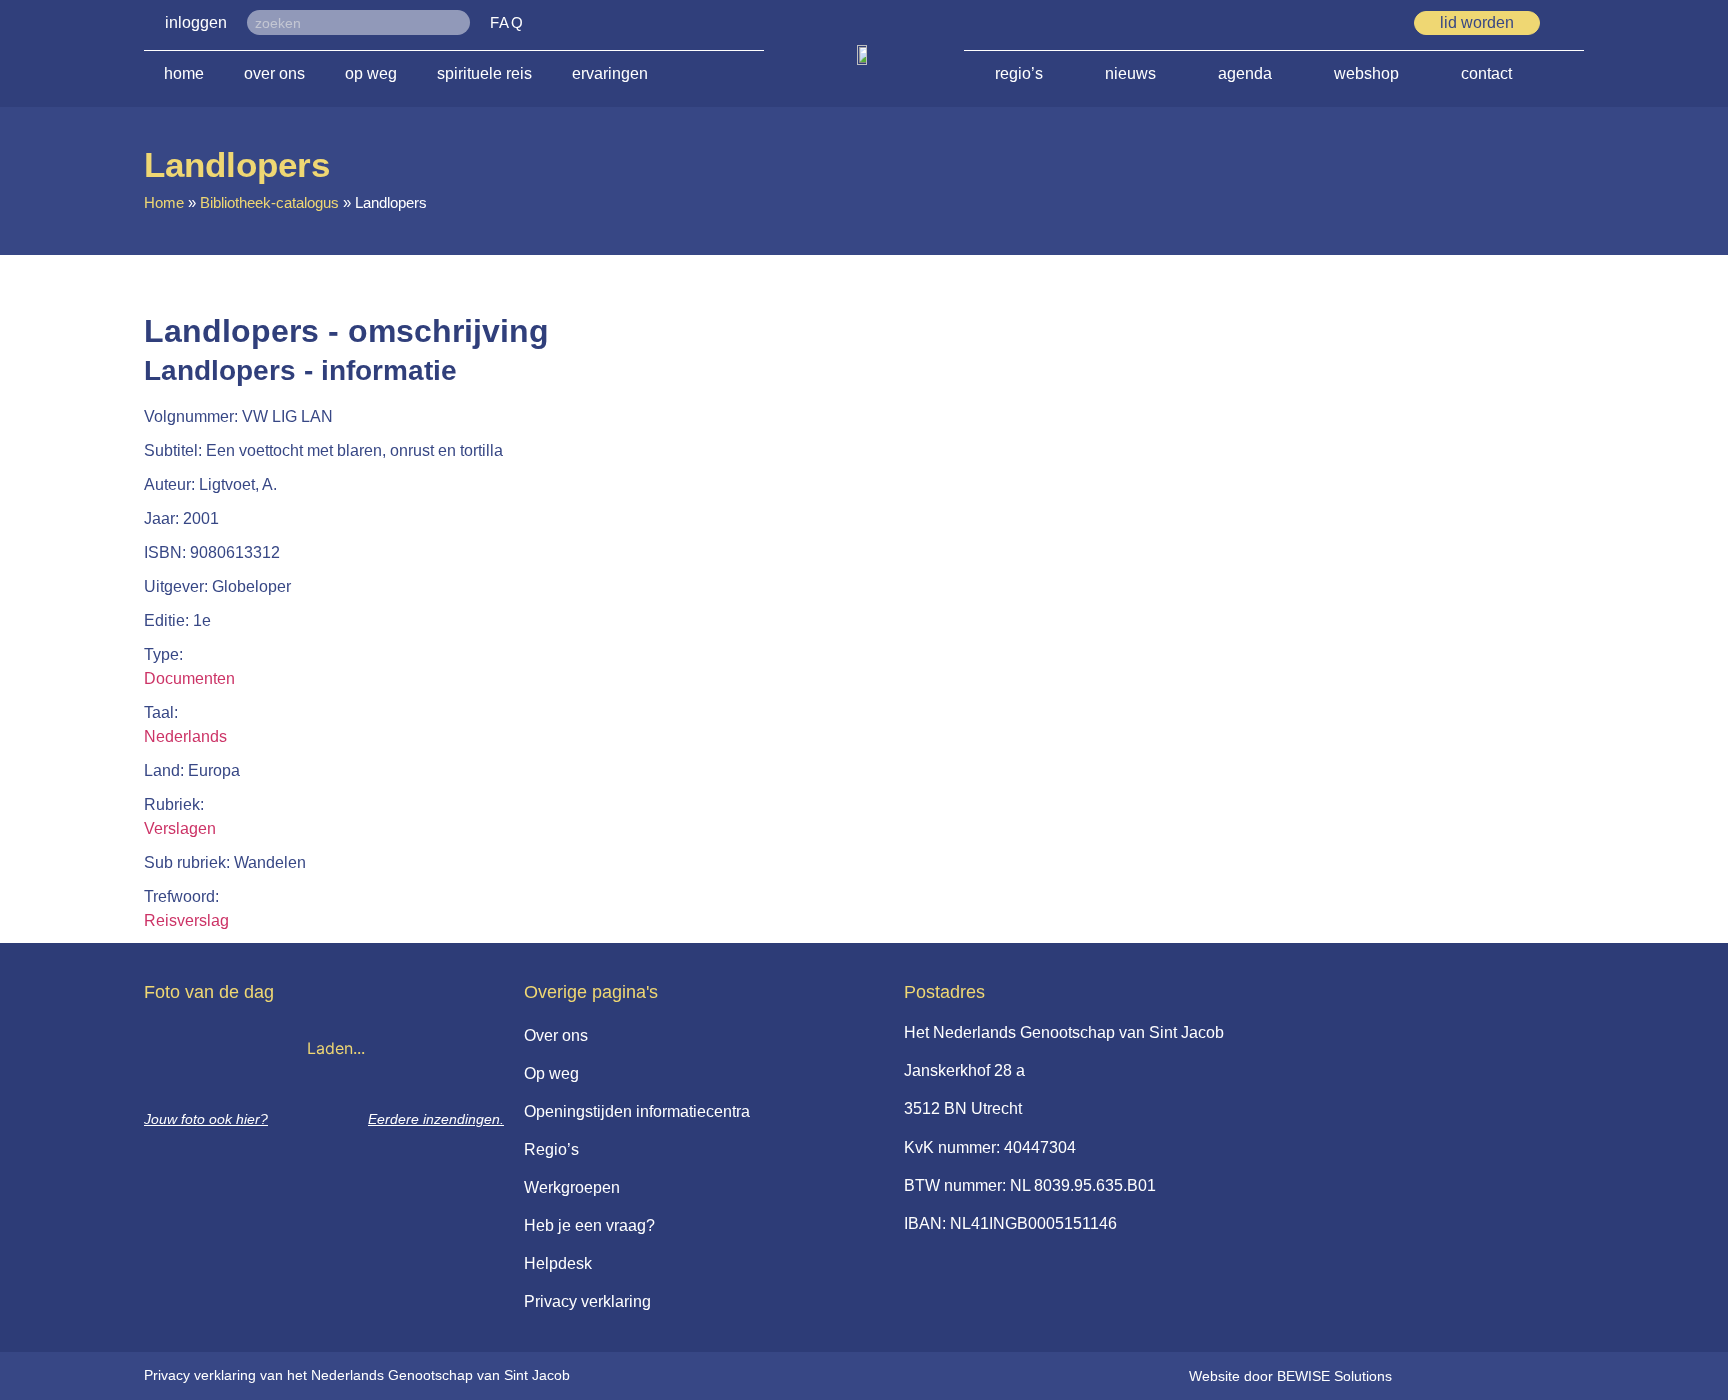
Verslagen (180, 828)
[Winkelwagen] (1577, 22)
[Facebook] (1340, 24)
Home (184, 73)
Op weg (371, 73)
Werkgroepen (572, 1187)
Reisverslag (186, 920)
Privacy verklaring (587, 1301)
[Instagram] (1376, 24)
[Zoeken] (457, 22)
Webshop (1366, 73)
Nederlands (185, 736)
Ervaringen (610, 73)
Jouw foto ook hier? (206, 1119)
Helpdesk (558, 1263)
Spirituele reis (484, 73)
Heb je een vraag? (589, 1225)
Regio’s (1019, 73)
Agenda (1245, 73)
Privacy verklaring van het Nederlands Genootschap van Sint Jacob (357, 1375)
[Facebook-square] (1304, 24)
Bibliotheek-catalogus (269, 202)
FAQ (507, 22)
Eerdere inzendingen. (436, 1119)
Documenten (189, 678)
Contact (1486, 73)
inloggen (196, 22)
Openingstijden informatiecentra (637, 1111)
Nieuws (1130, 73)
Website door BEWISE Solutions (1290, 1376)
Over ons (274, 73)
